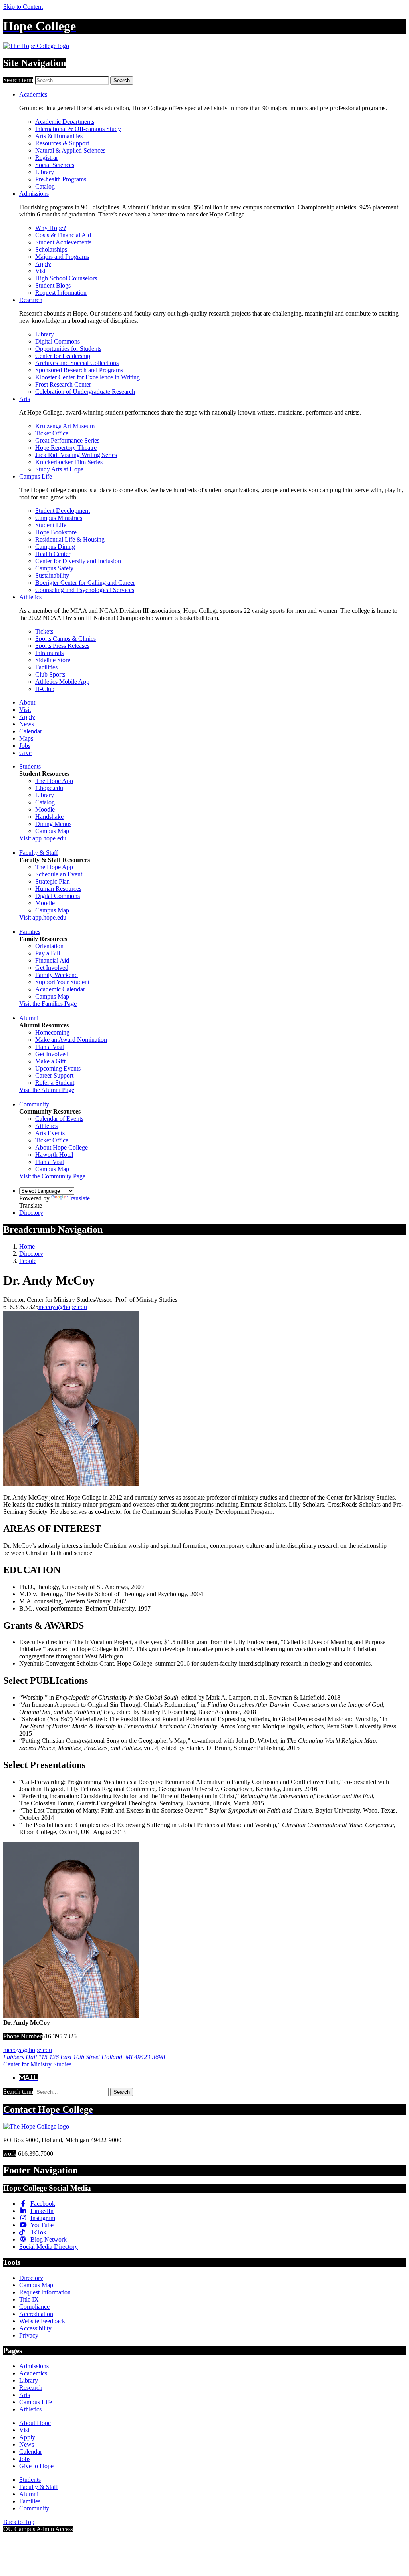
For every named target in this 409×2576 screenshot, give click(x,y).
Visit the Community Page (52, 1176)
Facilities (46, 667)
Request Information (61, 293)
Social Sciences (55, 165)
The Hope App (54, 781)
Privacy (29, 2335)
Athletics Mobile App (62, 682)
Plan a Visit (50, 1047)
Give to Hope (36, 2466)
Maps (26, 738)
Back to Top (19, 2522)
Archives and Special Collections (77, 363)
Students (30, 766)
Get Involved (52, 968)
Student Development (63, 511)
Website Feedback (42, 2321)
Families (30, 932)
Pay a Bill (48, 953)
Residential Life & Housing (70, 539)
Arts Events (50, 1133)
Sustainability (52, 575)
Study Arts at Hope (59, 469)
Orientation (49, 946)
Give (25, 753)
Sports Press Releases (62, 646)
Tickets (44, 631)
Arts (25, 399)
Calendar (31, 731)
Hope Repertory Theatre (66, 448)
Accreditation (36, 2314)
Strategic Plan (53, 881)
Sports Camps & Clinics (66, 639)
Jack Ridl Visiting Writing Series (76, 455)
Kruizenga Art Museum (65, 426)
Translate (78, 1198)
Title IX (29, 2299)
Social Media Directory (49, 2247)
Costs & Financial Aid (63, 235)
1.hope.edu (49, 788)
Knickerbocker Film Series (69, 462)
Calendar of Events (59, 1119)
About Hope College (62, 1147)
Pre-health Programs (61, 179)
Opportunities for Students (68, 349)
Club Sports (50, 674)
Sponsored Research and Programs (79, 370)
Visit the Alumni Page (47, 1090)
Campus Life (36, 476)
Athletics (30, 597)
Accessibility (35, 2328)
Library (45, 172)
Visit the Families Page (48, 1004)
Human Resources (58, 889)
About (27, 702)
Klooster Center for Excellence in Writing (87, 377)
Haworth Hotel (54, 1155)
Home (27, 1246)
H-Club (45, 689)
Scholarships (51, 249)
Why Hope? (51, 228)
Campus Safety (54, 568)
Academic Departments (65, 122)
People (28, 1261)
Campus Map (52, 831)
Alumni (29, 1018)
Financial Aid (52, 960)
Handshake (49, 817)
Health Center (53, 554)
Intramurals (49, 653)
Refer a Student (55, 1083)
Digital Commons (58, 341)
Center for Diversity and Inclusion (78, 561)
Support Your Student (62, 982)
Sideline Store (53, 660)
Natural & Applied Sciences (70, 150)
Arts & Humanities (59, 136)
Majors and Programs (62, 257)
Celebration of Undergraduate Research (85, 392)
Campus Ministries (59, 518)
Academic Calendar (60, 989)
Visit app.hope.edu (43, 838)
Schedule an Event (59, 874)
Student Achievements (63, 242)
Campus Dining (55, 547)
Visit (41, 271)
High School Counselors (66, 278)
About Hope (35, 2423)
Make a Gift (50, 1061)
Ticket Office (52, 433)
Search (122, 80)
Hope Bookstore (56, 532)
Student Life (51, 525)
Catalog (45, 186)
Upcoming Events (58, 1068)
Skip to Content (23, 7)
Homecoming (52, 1032)
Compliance (34, 2307)
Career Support (54, 1075)
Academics (33, 94)
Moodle (45, 809)
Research (31, 300)
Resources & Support (62, 143)
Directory (31, 1213)
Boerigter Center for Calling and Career (85, 583)
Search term (18, 80)
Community (34, 1104)
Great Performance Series (67, 440)
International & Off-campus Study (78, 129)
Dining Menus (53, 824)
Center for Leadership (63, 356)
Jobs (25, 746)
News (27, 724)
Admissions (34, 194)
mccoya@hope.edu (63, 1307)
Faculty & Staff (39, 853)
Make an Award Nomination (71, 1040)
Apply (43, 264)
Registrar (47, 158)
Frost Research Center (63, 384)
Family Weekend (57, 975)
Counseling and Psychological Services (85, 590)
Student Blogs (53, 285)
